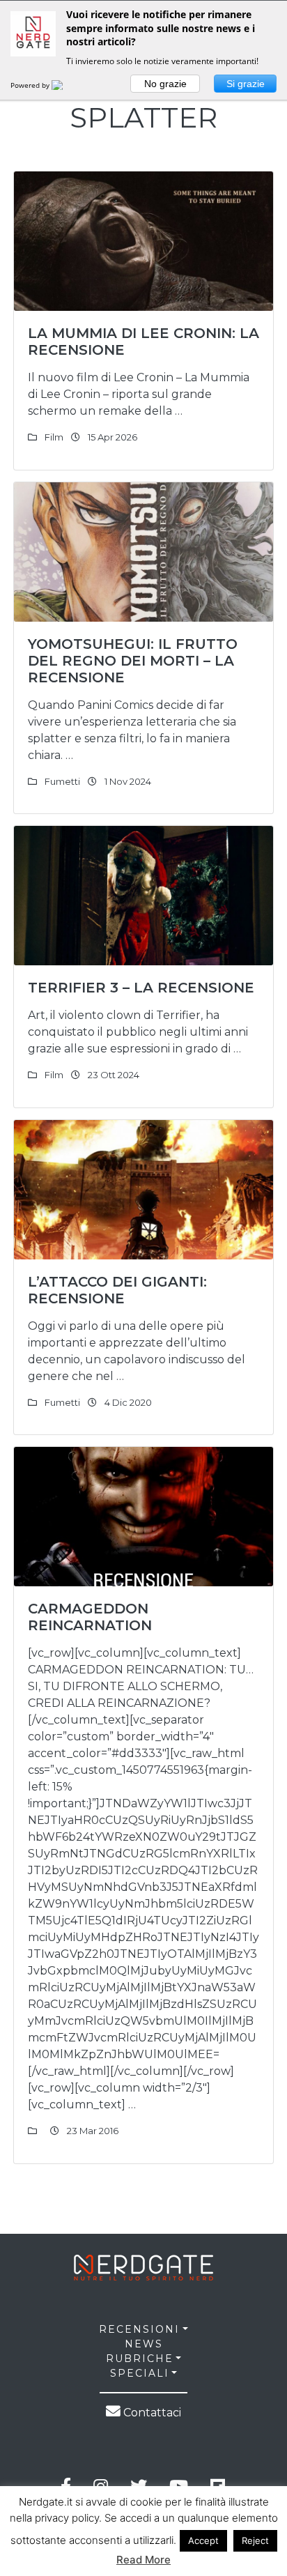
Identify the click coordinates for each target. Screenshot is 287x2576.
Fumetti (62, 781)
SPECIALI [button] (140, 2373)
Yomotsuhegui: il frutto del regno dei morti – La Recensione (133, 661)
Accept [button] (203, 2540)
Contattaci (151, 2413)
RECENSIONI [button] (139, 2329)
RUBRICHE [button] (140, 2359)
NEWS (144, 2344)
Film (54, 437)
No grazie (165, 84)
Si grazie (246, 84)
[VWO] (65, 85)
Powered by (31, 85)
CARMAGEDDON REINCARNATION (90, 1617)
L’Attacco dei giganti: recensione (117, 1290)
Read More (143, 2560)
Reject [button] (255, 2540)
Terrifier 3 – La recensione (141, 988)
